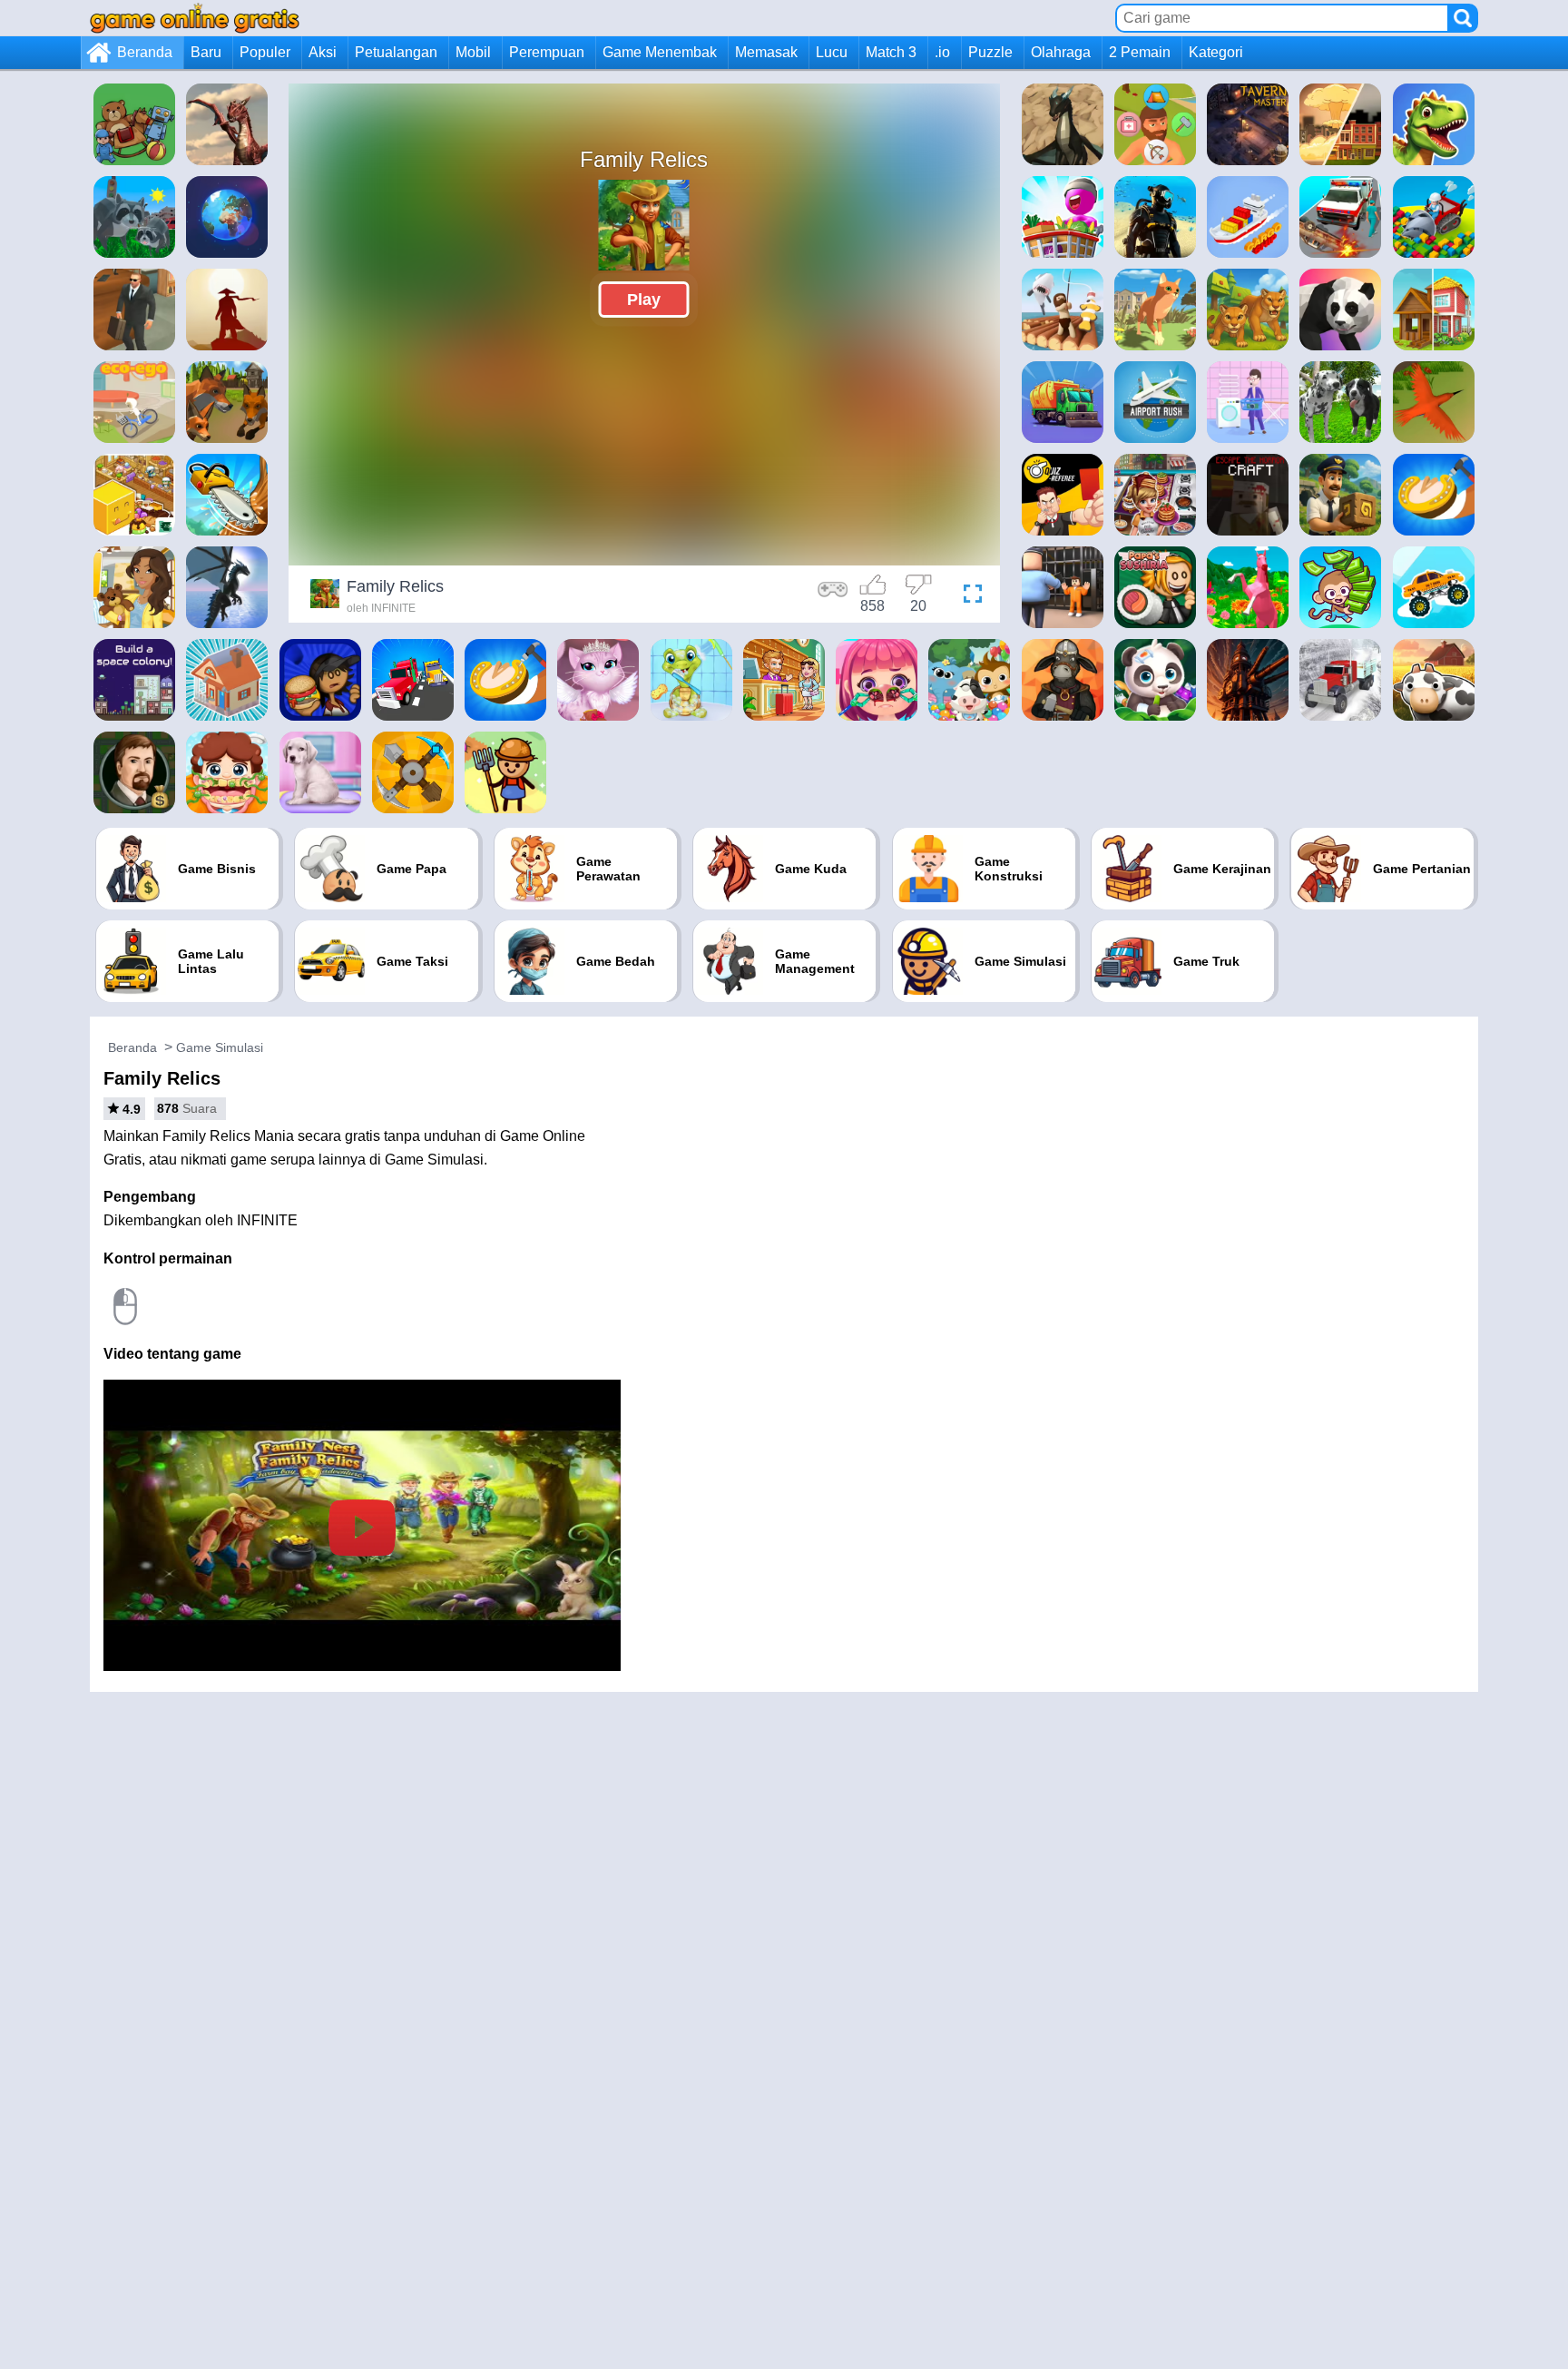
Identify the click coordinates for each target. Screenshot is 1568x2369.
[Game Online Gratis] (195, 18)
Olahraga (1061, 52)
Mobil (473, 52)
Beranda (145, 52)
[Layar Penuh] (968, 596)
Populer (265, 52)
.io (942, 52)
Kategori (1216, 52)
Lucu (832, 52)
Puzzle (990, 52)
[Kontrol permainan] (833, 596)
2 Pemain (1140, 52)
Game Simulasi (220, 1047)
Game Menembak (660, 52)
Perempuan (547, 52)
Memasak (766, 52)
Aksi (323, 52)
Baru (206, 52)
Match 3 (891, 52)
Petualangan (396, 52)
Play (644, 300)
